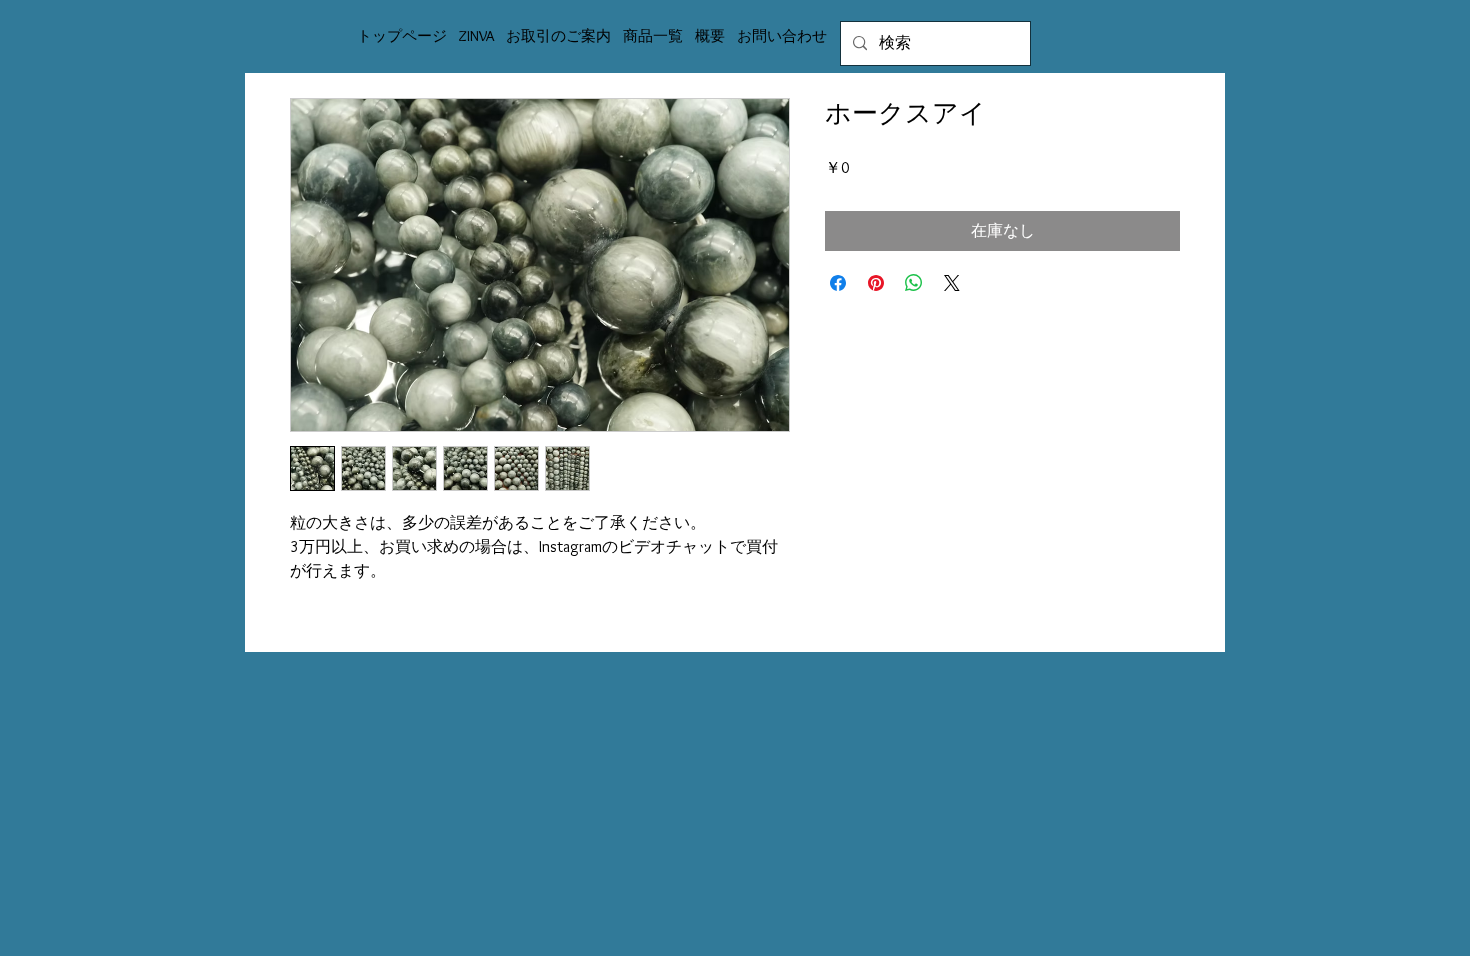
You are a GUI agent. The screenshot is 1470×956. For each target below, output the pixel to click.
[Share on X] (952, 283)
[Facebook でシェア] (838, 283)
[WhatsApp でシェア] (914, 283)
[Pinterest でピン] (876, 283)
